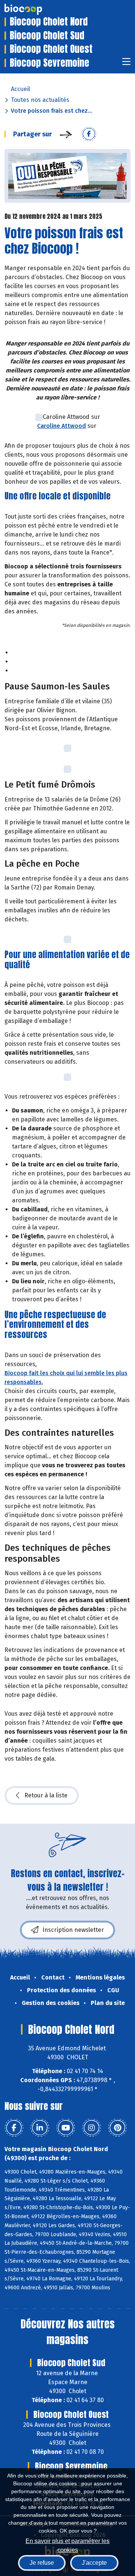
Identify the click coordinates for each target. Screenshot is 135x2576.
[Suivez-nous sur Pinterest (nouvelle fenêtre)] (117, 2128)
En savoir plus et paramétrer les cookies (67, 2545)
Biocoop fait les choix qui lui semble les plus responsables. (66, 1378)
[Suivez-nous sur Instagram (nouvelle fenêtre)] (91, 2128)
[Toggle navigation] (126, 64)
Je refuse (42, 2563)
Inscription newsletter (73, 1930)
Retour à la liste (46, 1795)
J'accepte (94, 2563)
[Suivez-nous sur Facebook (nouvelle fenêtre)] (14, 2128)
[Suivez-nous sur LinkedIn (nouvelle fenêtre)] (40, 2128)
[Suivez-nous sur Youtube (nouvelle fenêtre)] (66, 2128)
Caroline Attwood (61, 426)
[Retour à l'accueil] (34, 9)
